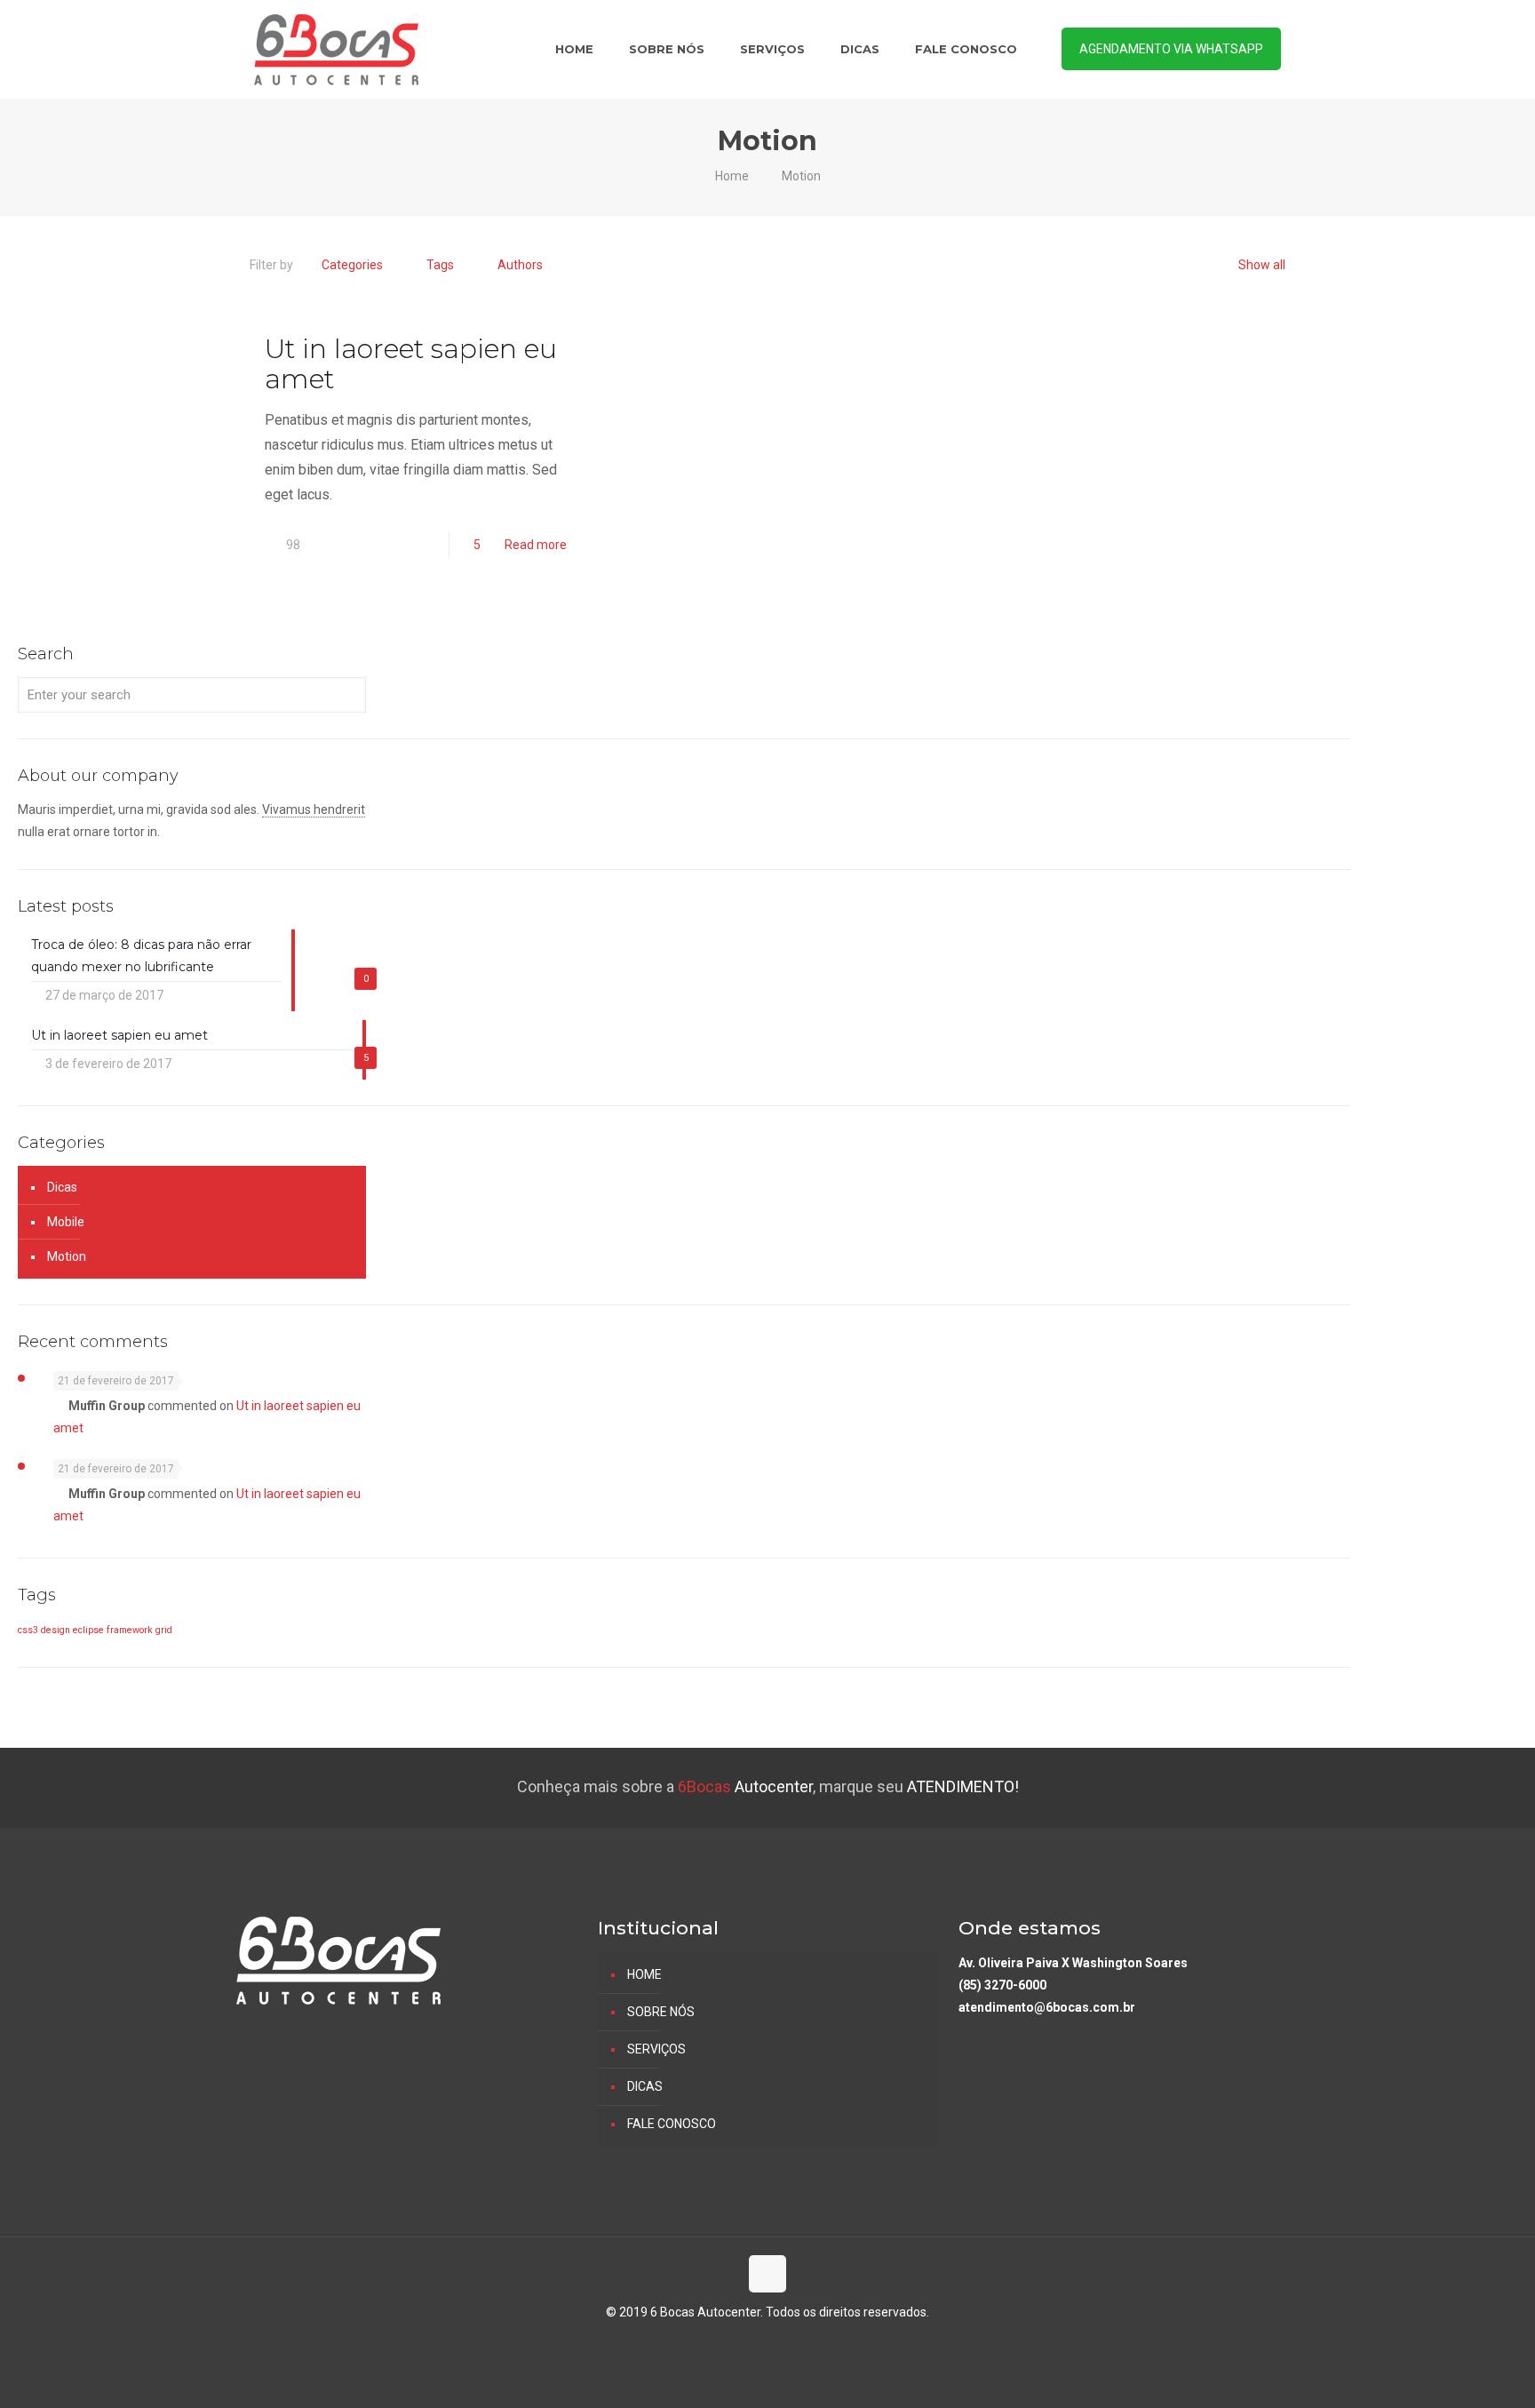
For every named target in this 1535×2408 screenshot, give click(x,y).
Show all (1262, 265)
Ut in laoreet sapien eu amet (411, 364)
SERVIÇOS (656, 2049)
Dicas (62, 1187)
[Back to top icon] (767, 2274)
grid (164, 1630)
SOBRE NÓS (661, 2012)
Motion (801, 176)
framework (130, 1630)
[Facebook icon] (768, 2343)
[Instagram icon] (787, 2343)
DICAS (645, 2086)
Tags (440, 265)
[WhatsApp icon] (749, 2343)
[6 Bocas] (336, 49)
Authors (520, 265)
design (56, 1630)
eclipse (88, 1630)
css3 (28, 1630)
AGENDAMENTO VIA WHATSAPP (1171, 49)
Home (732, 176)
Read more (536, 545)
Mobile (66, 1222)
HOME (644, 1974)
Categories (352, 265)
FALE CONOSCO (672, 2124)
